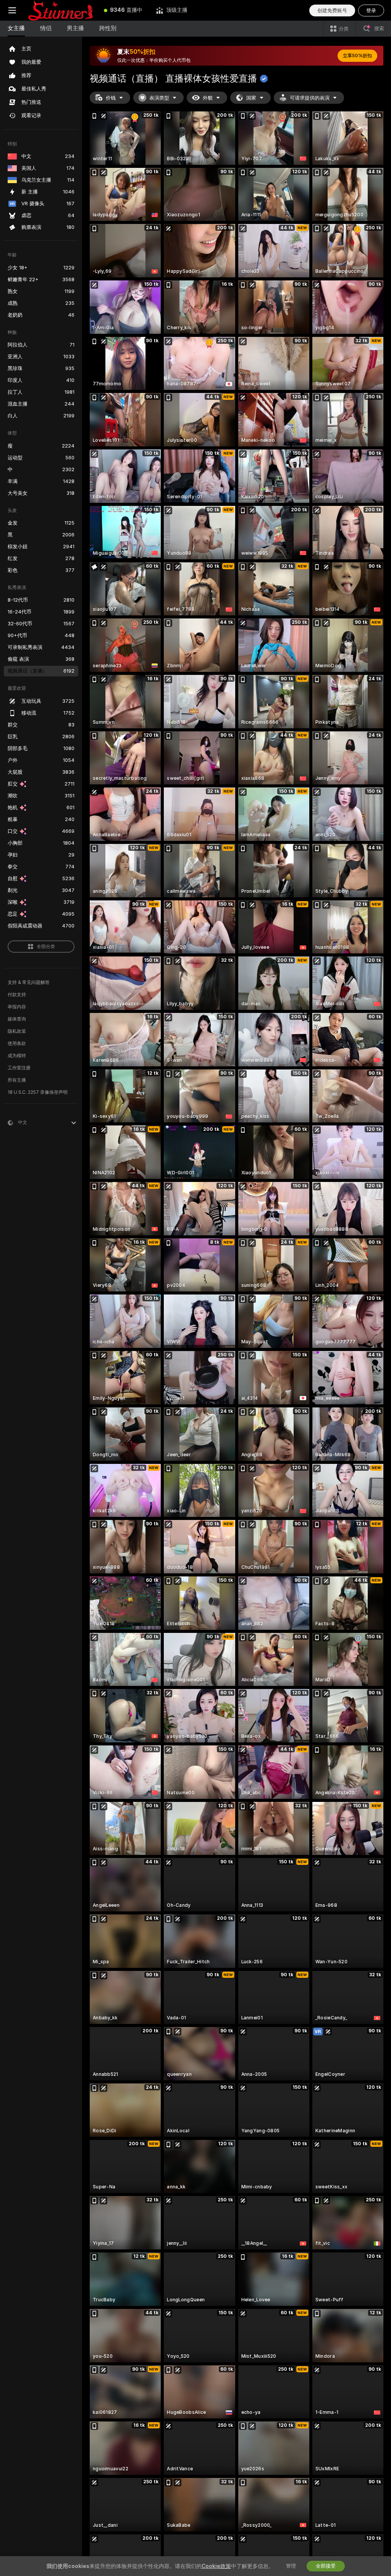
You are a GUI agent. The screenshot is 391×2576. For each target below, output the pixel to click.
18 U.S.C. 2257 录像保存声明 (38, 1092)
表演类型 (159, 98)
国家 (251, 98)
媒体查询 (17, 1019)
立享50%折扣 (357, 56)
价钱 (111, 98)
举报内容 (17, 1007)
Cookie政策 (216, 2566)
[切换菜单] (12, 10)
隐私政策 (17, 1031)
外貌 (208, 98)
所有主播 (17, 1080)
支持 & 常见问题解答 (29, 982)
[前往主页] (61, 10)
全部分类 (46, 947)
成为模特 (17, 1056)
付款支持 (17, 995)
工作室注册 (19, 1068)
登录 (371, 10)
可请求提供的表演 (310, 98)
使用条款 (17, 1043)
